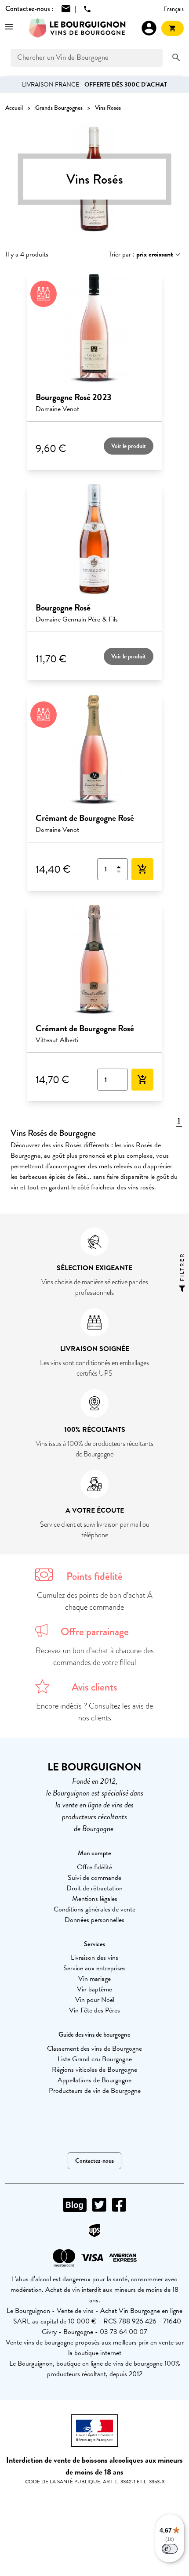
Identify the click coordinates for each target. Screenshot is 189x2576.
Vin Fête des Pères (94, 2010)
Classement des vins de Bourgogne (94, 2049)
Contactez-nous (94, 2161)
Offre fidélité (94, 1867)
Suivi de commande (94, 1878)
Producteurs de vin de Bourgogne (95, 2091)
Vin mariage (94, 1979)
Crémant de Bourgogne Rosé (85, 818)
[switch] (170, 2549)
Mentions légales (95, 1899)
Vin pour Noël (95, 2000)
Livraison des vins (94, 1958)
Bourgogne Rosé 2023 (73, 397)
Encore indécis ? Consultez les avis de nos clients (94, 1712)
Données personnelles (94, 1920)
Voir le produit (129, 446)
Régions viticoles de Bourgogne (94, 2070)
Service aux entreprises (94, 1968)
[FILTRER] (182, 1288)
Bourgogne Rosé (63, 607)
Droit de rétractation (94, 1888)
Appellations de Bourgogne (94, 2080)
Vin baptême (94, 1989)
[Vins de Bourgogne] (77, 28)
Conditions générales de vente (94, 1909)
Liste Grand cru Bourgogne (95, 2059)
